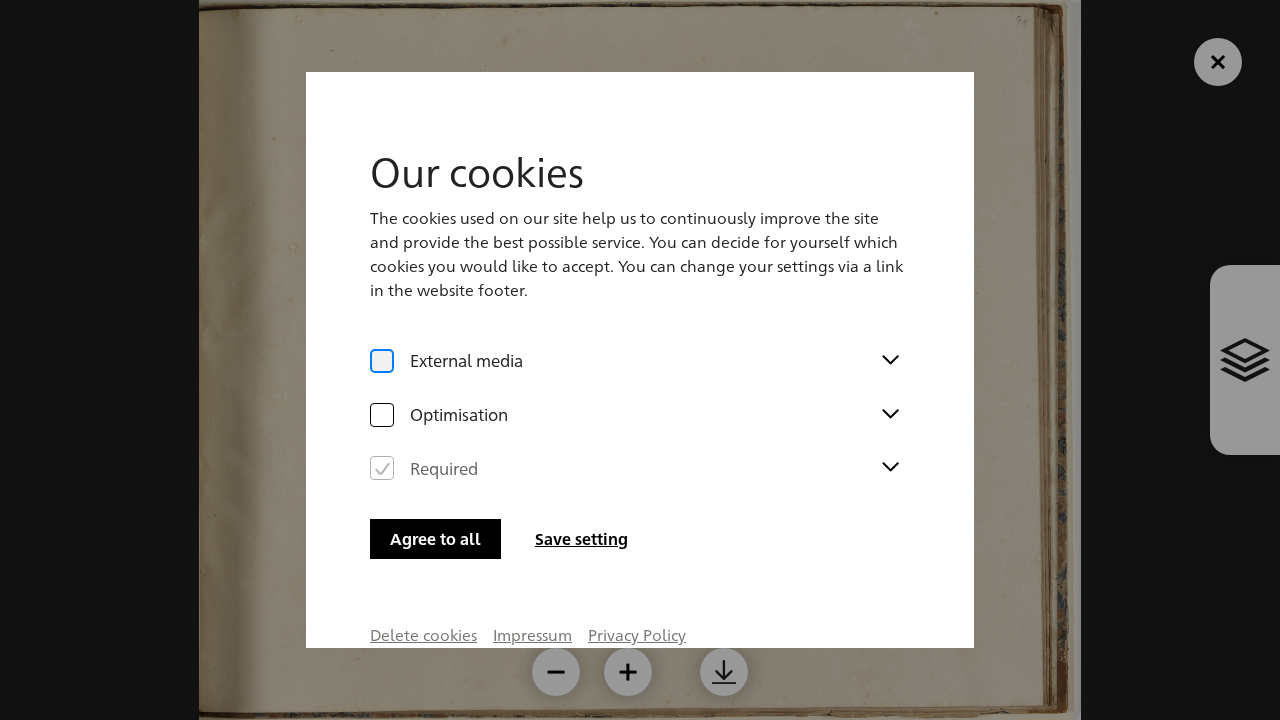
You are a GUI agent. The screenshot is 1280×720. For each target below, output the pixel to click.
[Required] (382, 468)
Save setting (581, 538)
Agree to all (435, 538)
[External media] (382, 361)
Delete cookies (423, 634)
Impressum (532, 634)
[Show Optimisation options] (890, 415)
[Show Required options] (890, 468)
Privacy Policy (637, 634)
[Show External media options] (890, 361)
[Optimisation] (382, 415)
